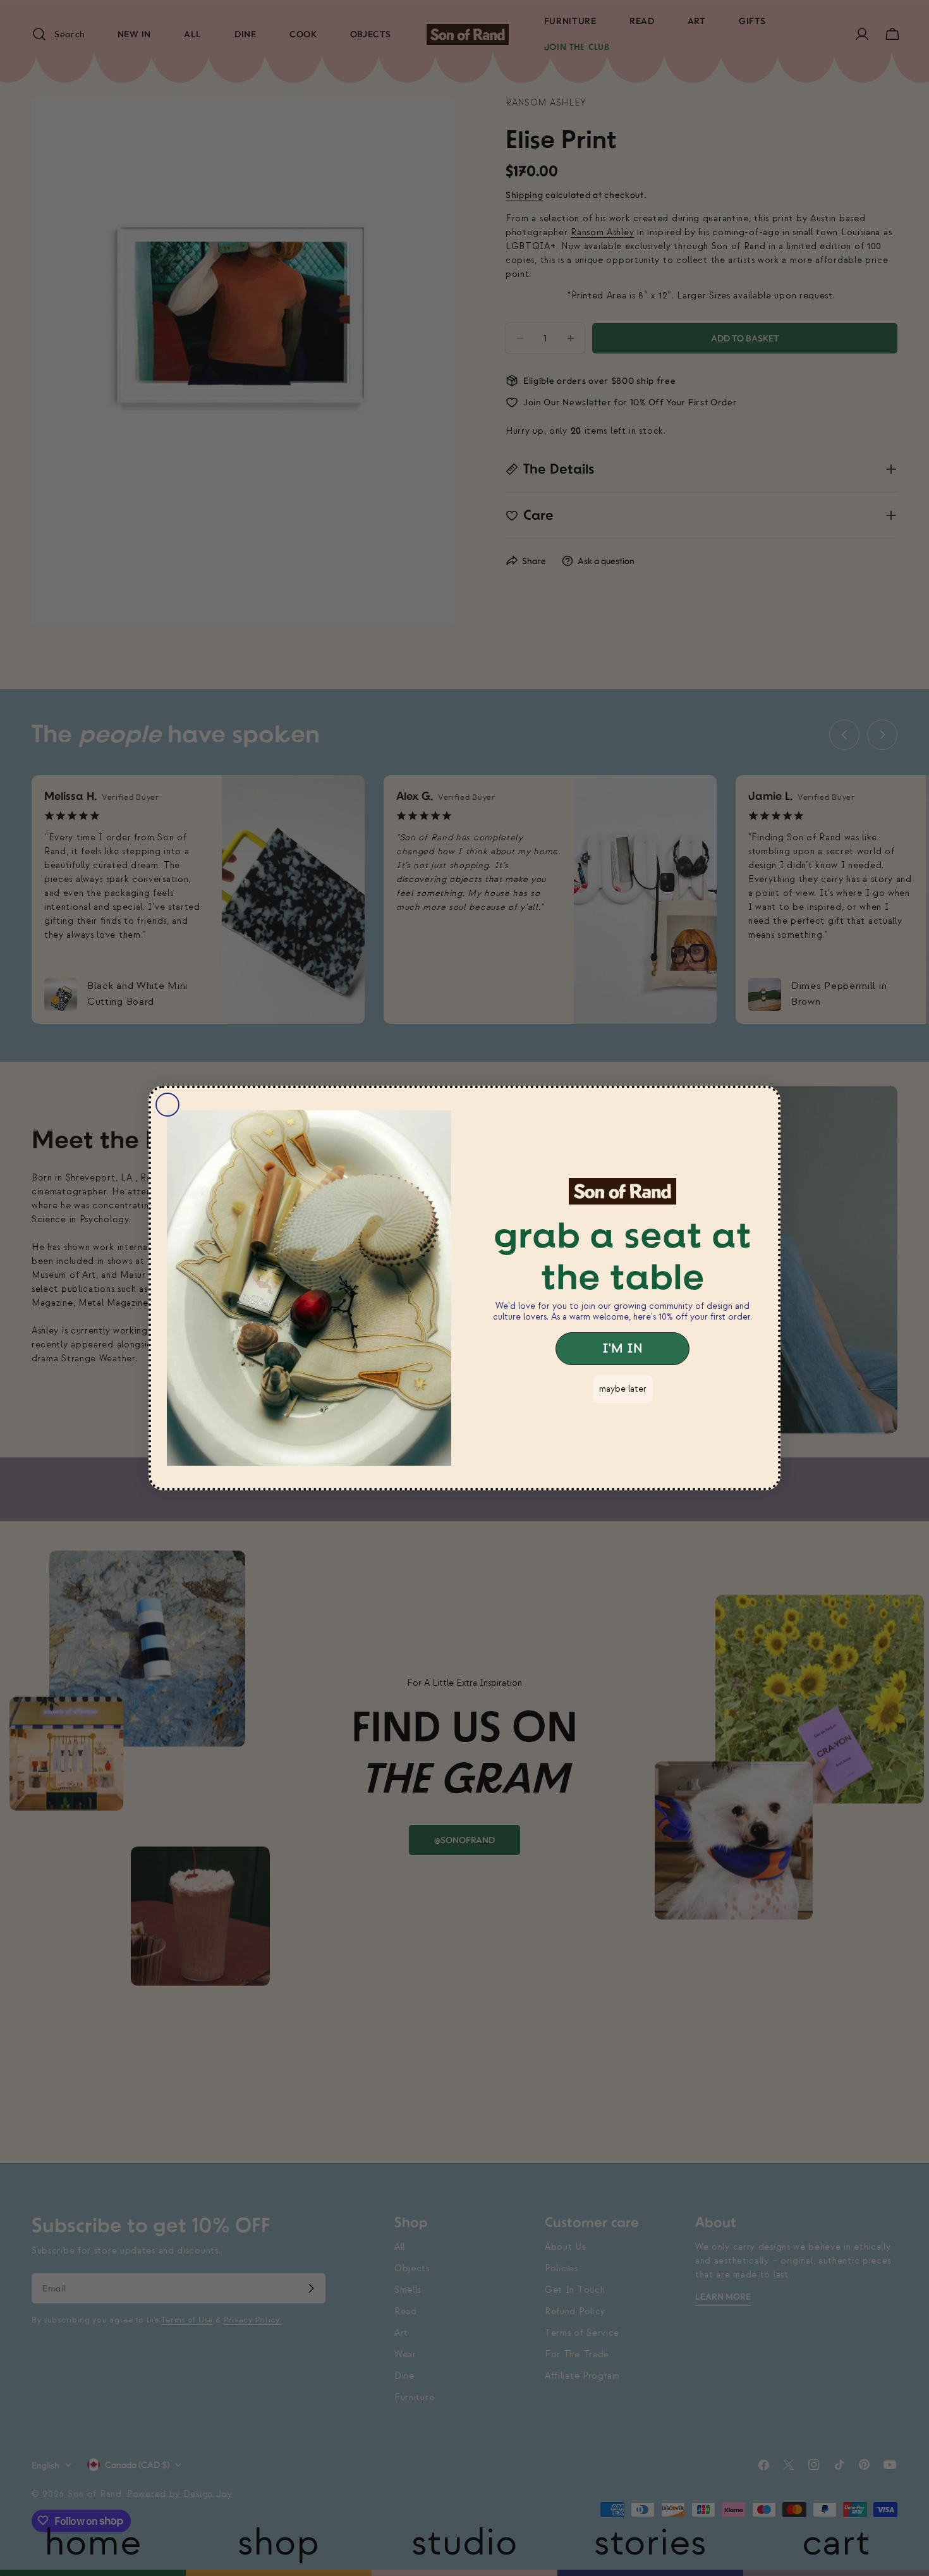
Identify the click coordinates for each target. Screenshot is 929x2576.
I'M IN (622, 1349)
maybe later (623, 1389)
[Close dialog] (167, 1105)
